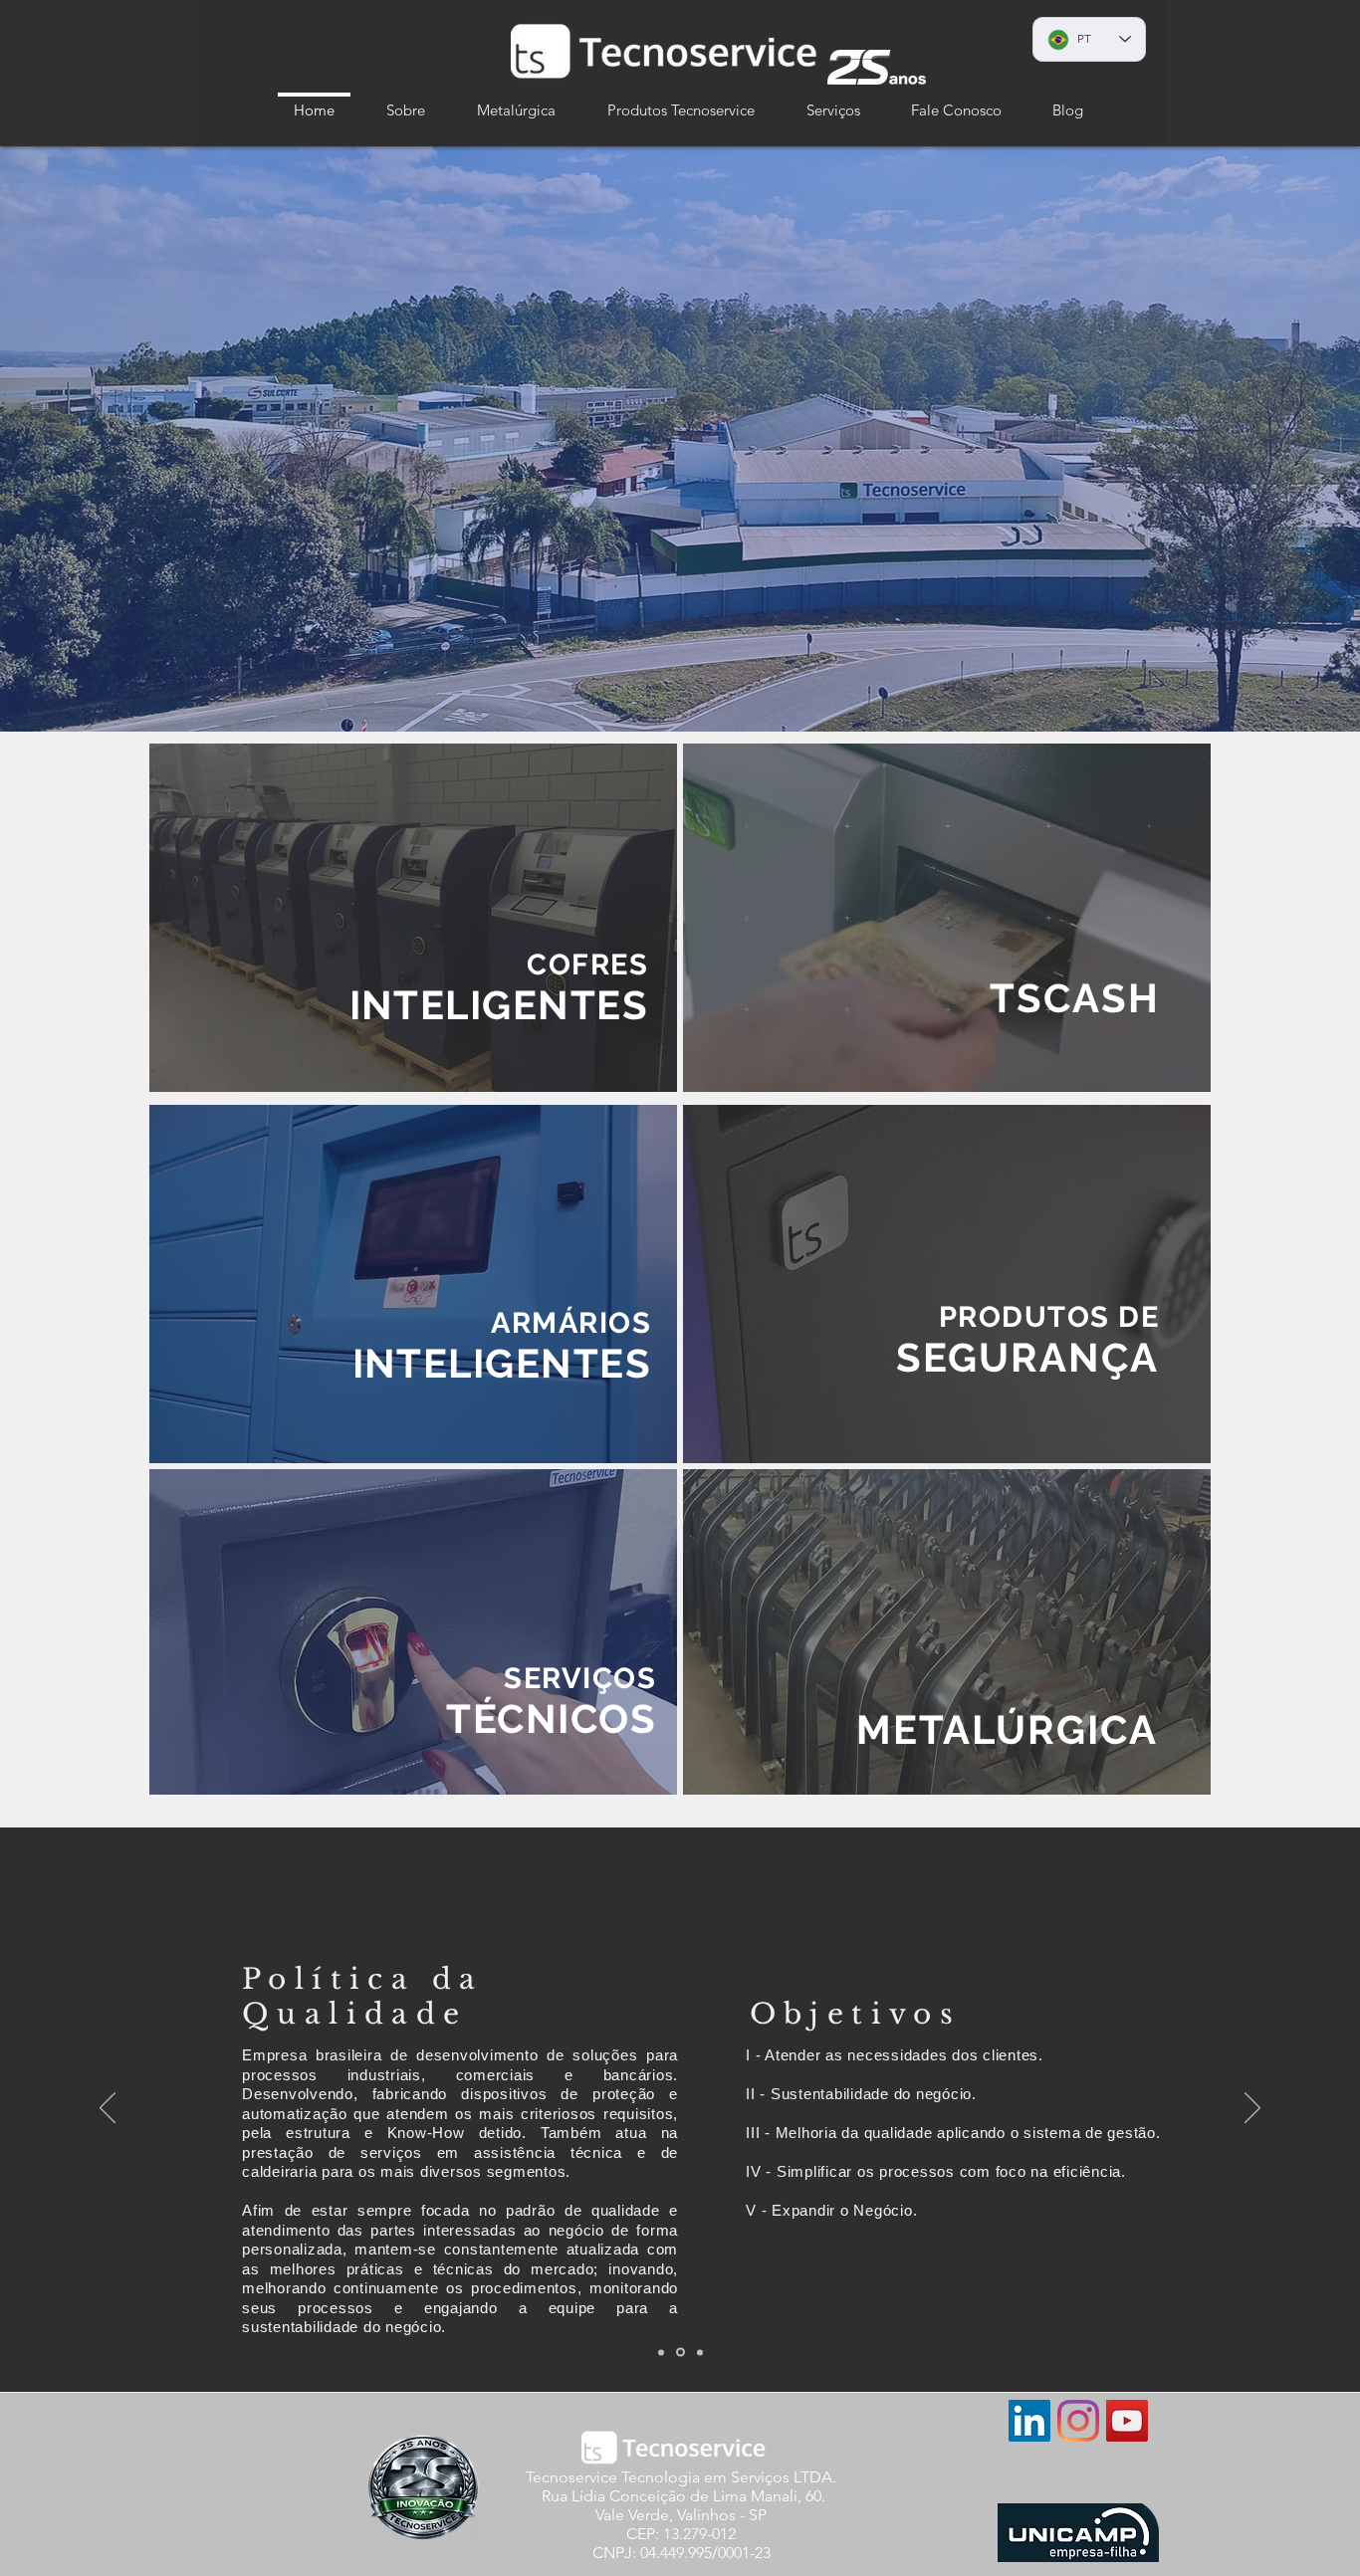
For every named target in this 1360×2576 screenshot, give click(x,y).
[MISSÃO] (661, 2352)
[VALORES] (698, 2353)
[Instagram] (1078, 2421)
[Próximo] (1252, 2109)
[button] (406, 101)
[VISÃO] (679, 2352)
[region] (413, 918)
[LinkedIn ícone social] (1029, 2421)
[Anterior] (108, 2109)
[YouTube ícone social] (1127, 2421)
